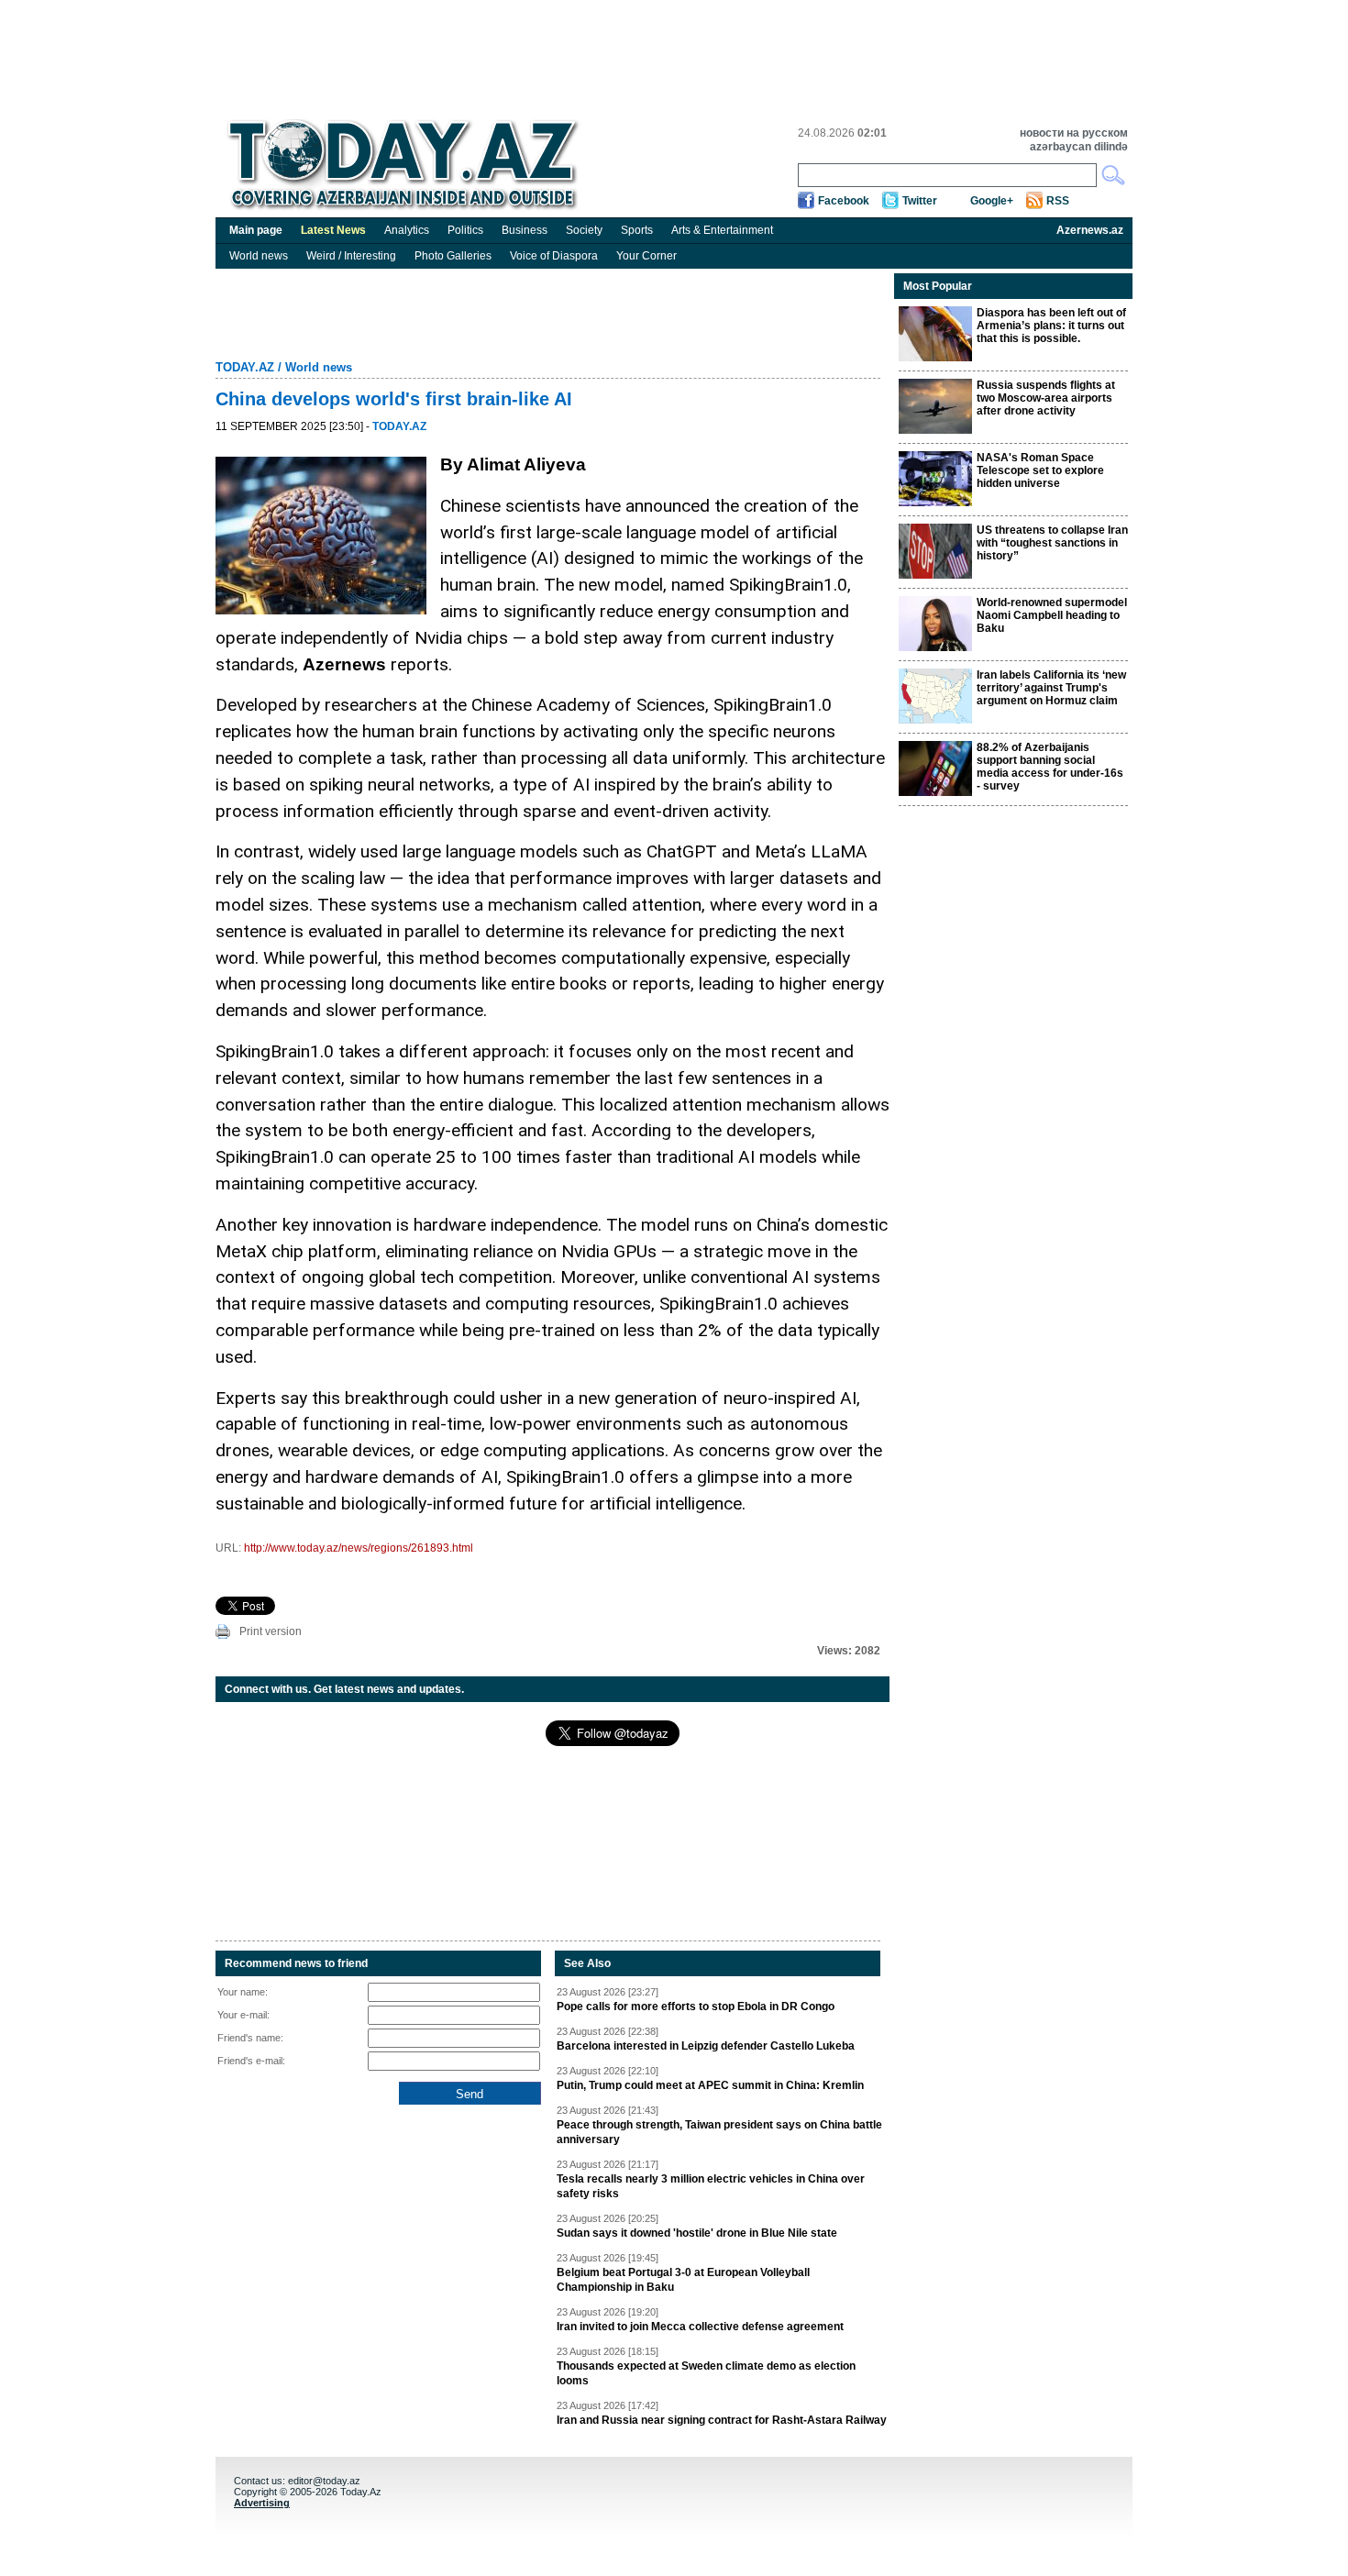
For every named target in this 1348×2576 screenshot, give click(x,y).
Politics (465, 230)
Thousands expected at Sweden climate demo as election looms (706, 2373)
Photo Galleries (453, 256)
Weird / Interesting (351, 256)
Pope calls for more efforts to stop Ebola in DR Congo (696, 2007)
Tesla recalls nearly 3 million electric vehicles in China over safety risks (711, 2186)
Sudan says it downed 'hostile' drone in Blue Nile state (697, 2233)
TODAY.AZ (245, 367)
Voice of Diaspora (554, 256)
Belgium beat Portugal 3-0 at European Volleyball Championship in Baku (683, 2280)
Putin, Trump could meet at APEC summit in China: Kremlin (710, 2085)
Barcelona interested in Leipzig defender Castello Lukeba (706, 2046)
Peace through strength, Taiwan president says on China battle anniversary (719, 2132)
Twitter (920, 201)
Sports (637, 230)
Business (525, 230)
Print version (271, 1631)
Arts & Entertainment (722, 230)
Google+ (992, 201)
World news (259, 256)
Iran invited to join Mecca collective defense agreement (700, 2327)
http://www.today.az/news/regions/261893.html (359, 1548)
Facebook (844, 201)
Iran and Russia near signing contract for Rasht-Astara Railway (722, 2420)
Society (584, 230)
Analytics (407, 230)
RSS (1058, 201)
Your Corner (646, 256)
